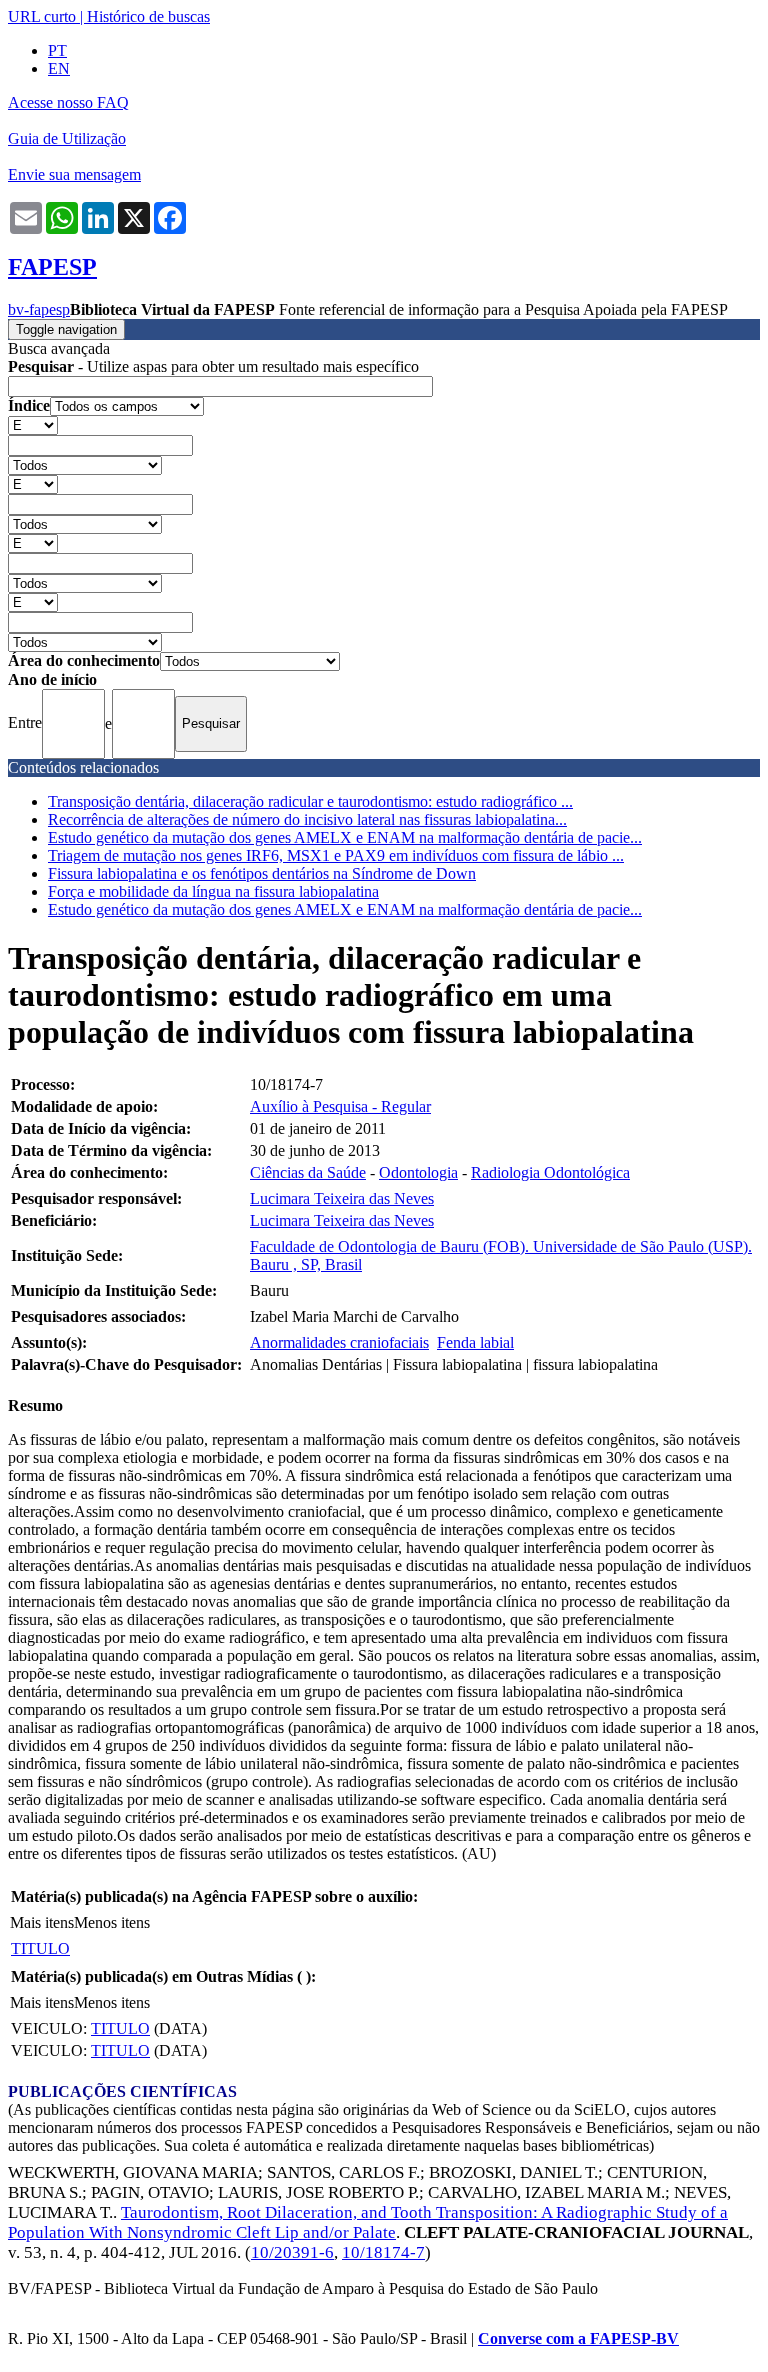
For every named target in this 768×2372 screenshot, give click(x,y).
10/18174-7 (383, 2252)
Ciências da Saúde (308, 1172)
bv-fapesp (39, 309)
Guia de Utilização (67, 138)
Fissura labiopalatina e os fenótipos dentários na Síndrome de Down (262, 873)
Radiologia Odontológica (550, 1172)
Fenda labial (475, 1342)
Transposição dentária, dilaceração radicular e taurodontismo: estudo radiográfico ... (310, 801)
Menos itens (112, 1922)
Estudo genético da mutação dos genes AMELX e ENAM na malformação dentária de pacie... (345, 837)
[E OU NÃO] (33, 424)
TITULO (40, 1948)
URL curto (42, 16)
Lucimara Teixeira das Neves (342, 1198)
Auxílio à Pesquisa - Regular (340, 1106)
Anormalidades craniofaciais (339, 1342)
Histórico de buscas (148, 16)
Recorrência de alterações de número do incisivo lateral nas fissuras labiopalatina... (307, 819)
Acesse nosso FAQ (68, 102)
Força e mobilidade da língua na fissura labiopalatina (213, 891)
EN (59, 68)
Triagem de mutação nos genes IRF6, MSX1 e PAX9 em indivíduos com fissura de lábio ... (336, 855)
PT (57, 50)
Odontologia (418, 1172)
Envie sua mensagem (74, 174)
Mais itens (42, 1922)
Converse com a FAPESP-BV (578, 2338)
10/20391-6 (292, 2252)
